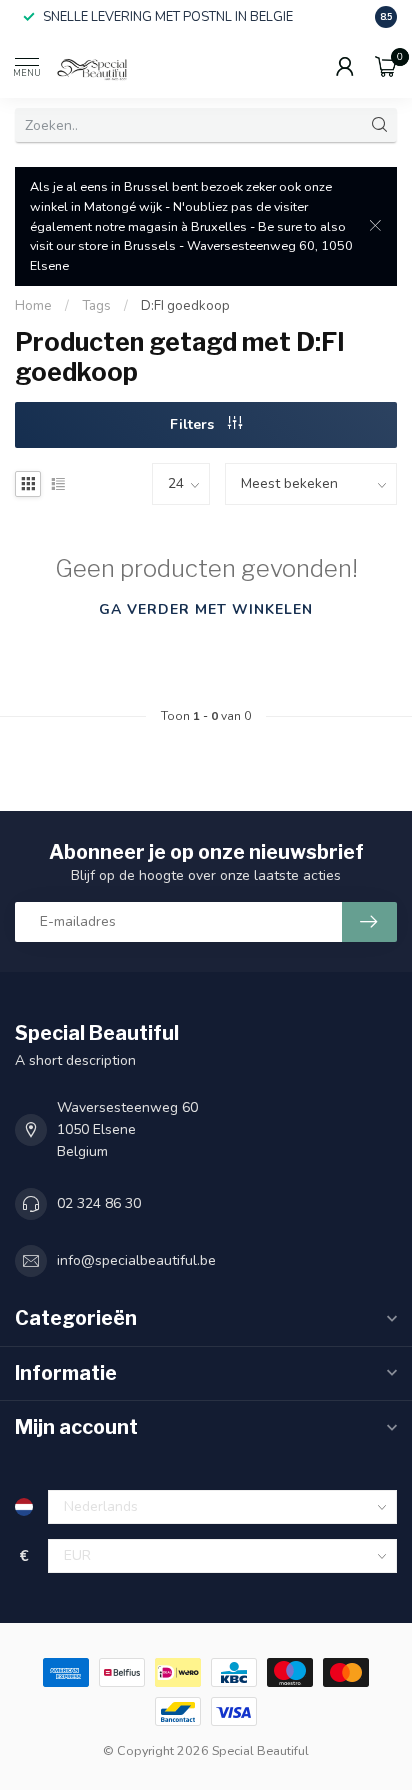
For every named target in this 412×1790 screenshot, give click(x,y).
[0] (386, 66)
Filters (194, 424)
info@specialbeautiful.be (136, 1260)
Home (33, 306)
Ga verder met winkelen (206, 609)
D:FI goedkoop (185, 306)
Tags (96, 306)
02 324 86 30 (99, 1203)
